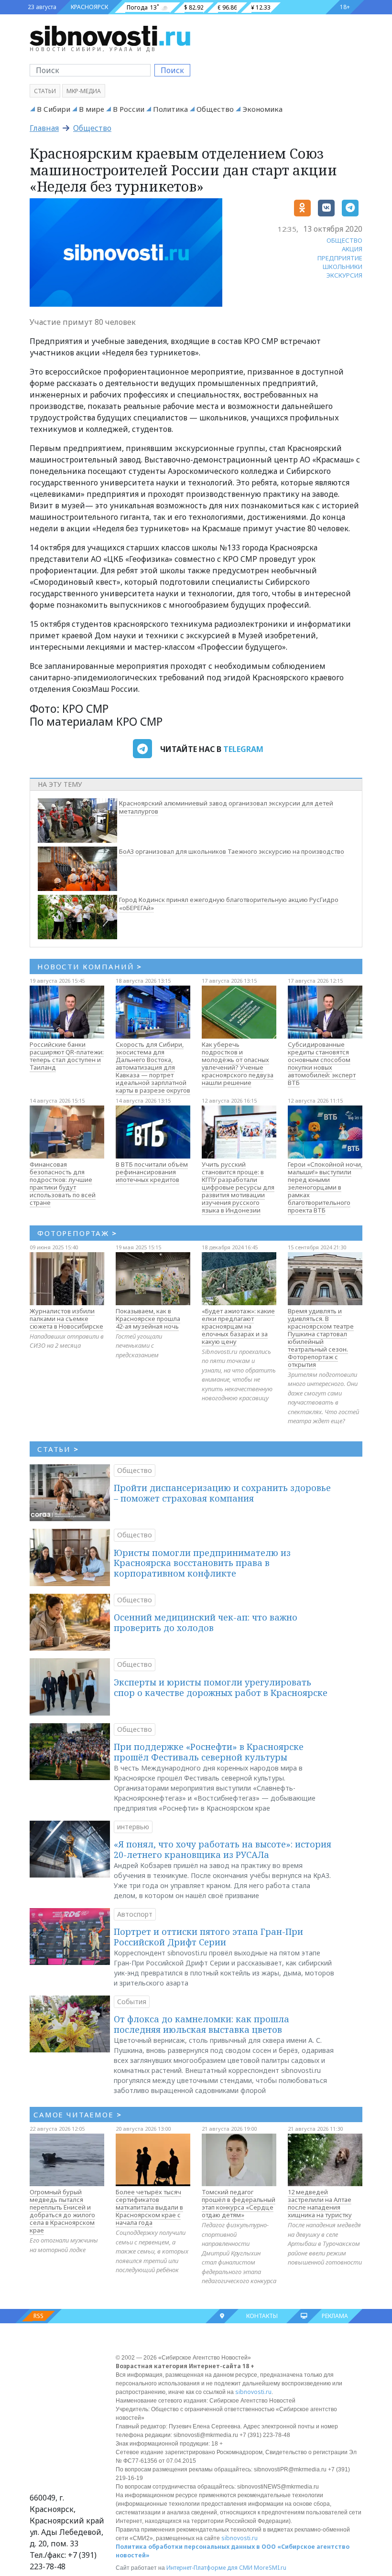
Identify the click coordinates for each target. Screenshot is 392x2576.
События (132, 2002)
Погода (137, 7)
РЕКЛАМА (335, 2316)
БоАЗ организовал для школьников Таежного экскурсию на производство (232, 851)
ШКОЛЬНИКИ (343, 267)
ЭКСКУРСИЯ (344, 275)
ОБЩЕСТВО (344, 240)
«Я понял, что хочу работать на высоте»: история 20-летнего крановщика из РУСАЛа (223, 1849)
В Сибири (54, 109)
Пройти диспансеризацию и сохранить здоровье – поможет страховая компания (222, 1493)
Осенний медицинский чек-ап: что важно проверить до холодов (206, 1622)
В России (129, 109)
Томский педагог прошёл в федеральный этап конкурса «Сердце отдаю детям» (239, 2203)
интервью (133, 1827)
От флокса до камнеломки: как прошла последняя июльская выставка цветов (201, 2024)
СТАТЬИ (58, 1449)
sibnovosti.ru (253, 2392)
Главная (44, 128)
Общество (215, 109)
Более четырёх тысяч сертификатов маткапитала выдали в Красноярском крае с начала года (149, 2207)
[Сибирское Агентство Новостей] (110, 35)
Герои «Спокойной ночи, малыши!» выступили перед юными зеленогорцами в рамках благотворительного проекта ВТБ (325, 1187)
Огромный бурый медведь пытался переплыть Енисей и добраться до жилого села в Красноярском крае (62, 2211)
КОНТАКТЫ (262, 2316)
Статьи (45, 91)
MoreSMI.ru (270, 2568)
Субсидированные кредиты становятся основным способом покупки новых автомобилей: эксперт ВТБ (322, 1063)
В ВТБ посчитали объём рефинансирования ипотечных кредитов (152, 1172)
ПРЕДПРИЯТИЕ (340, 258)
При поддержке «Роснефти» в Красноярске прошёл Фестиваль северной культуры (209, 1752)
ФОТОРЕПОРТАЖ (77, 1233)
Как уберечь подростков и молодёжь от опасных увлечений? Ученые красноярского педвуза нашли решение (238, 1063)
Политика (170, 109)
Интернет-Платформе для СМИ (209, 2568)
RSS (38, 2316)
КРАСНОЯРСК (89, 7)
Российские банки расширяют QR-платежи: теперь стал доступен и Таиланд (67, 1056)
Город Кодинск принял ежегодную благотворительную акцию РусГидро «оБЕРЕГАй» (229, 904)
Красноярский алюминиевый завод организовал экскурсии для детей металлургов (226, 807)
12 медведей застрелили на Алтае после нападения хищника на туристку (320, 2203)
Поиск (172, 70)
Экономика (262, 109)
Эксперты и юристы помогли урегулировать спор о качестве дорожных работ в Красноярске (221, 1687)
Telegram (243, 749)
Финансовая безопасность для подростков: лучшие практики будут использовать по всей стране (63, 1183)
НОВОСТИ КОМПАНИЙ (90, 966)
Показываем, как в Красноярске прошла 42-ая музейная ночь (148, 1319)
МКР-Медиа (84, 91)
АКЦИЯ (352, 249)
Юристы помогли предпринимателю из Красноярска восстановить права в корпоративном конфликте (202, 1563)
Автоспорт (135, 1914)
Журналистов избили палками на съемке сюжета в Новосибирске (66, 1319)
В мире (92, 109)
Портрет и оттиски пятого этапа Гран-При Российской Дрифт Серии (208, 1937)
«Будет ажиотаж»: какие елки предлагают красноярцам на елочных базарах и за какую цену (238, 1326)
